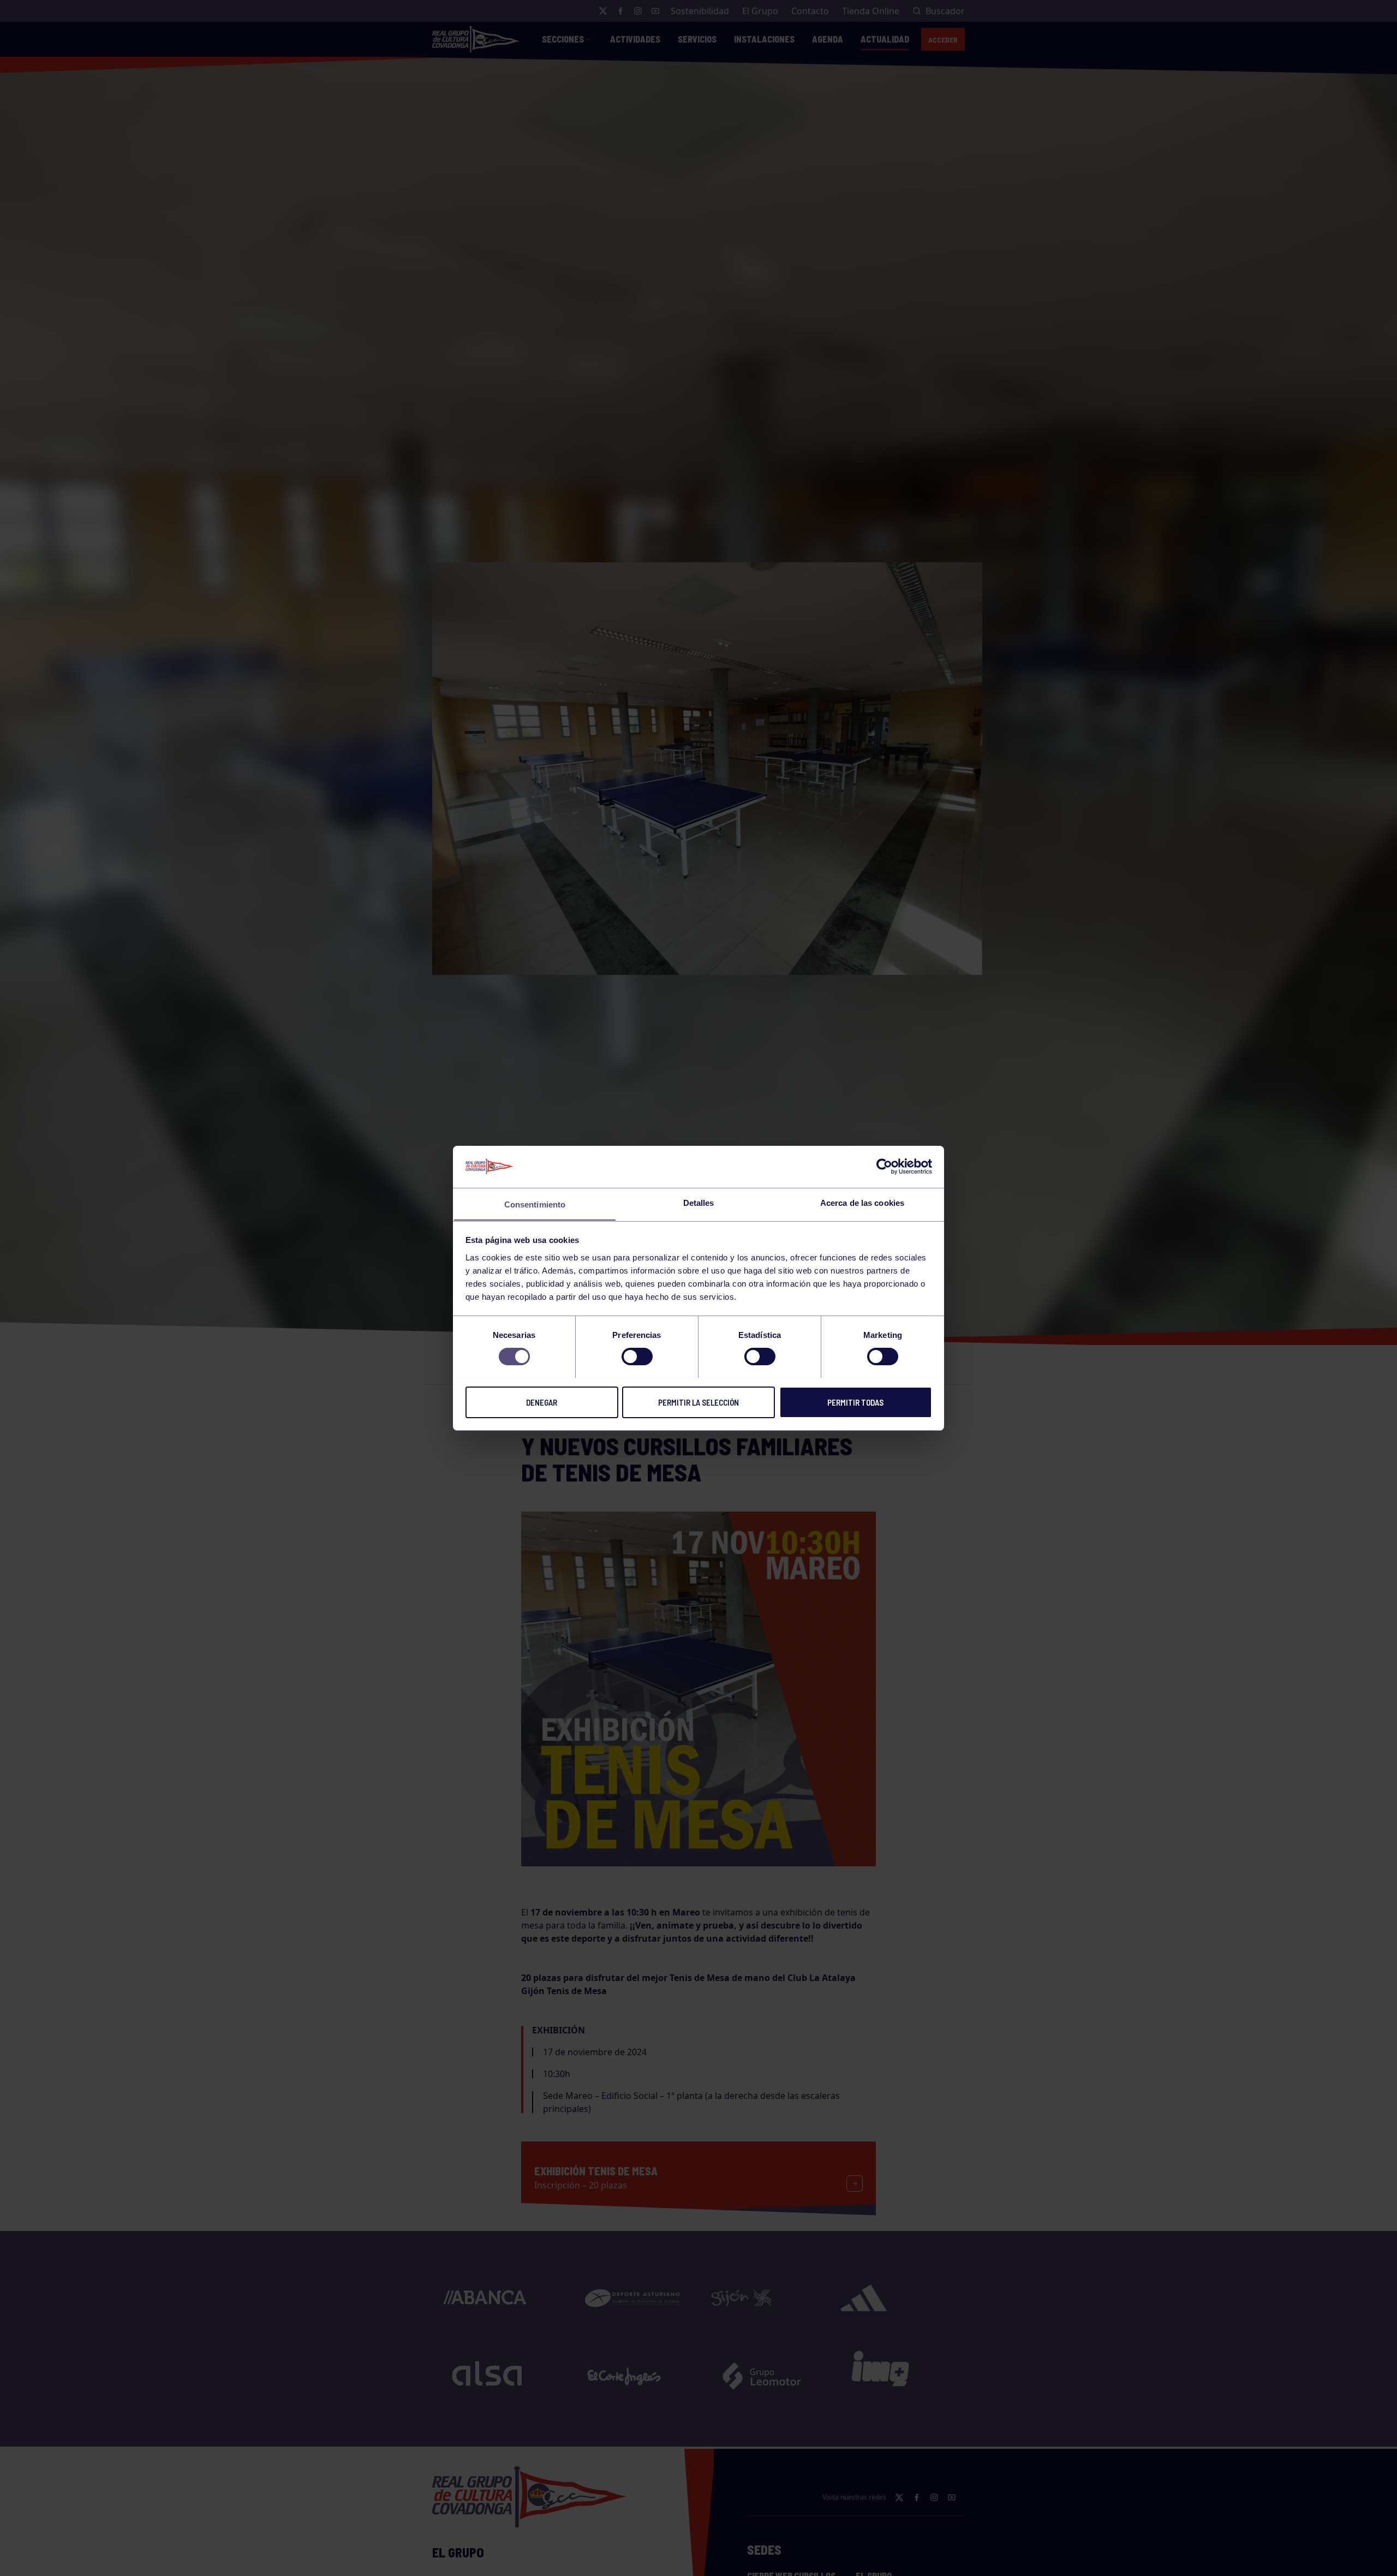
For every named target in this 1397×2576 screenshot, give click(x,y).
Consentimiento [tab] (535, 1204)
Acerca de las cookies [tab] (862, 1202)
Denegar (542, 1402)
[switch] (637, 1357)
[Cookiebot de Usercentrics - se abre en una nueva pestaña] (884, 1167)
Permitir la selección (698, 1402)
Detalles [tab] (699, 1202)
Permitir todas (855, 1402)
